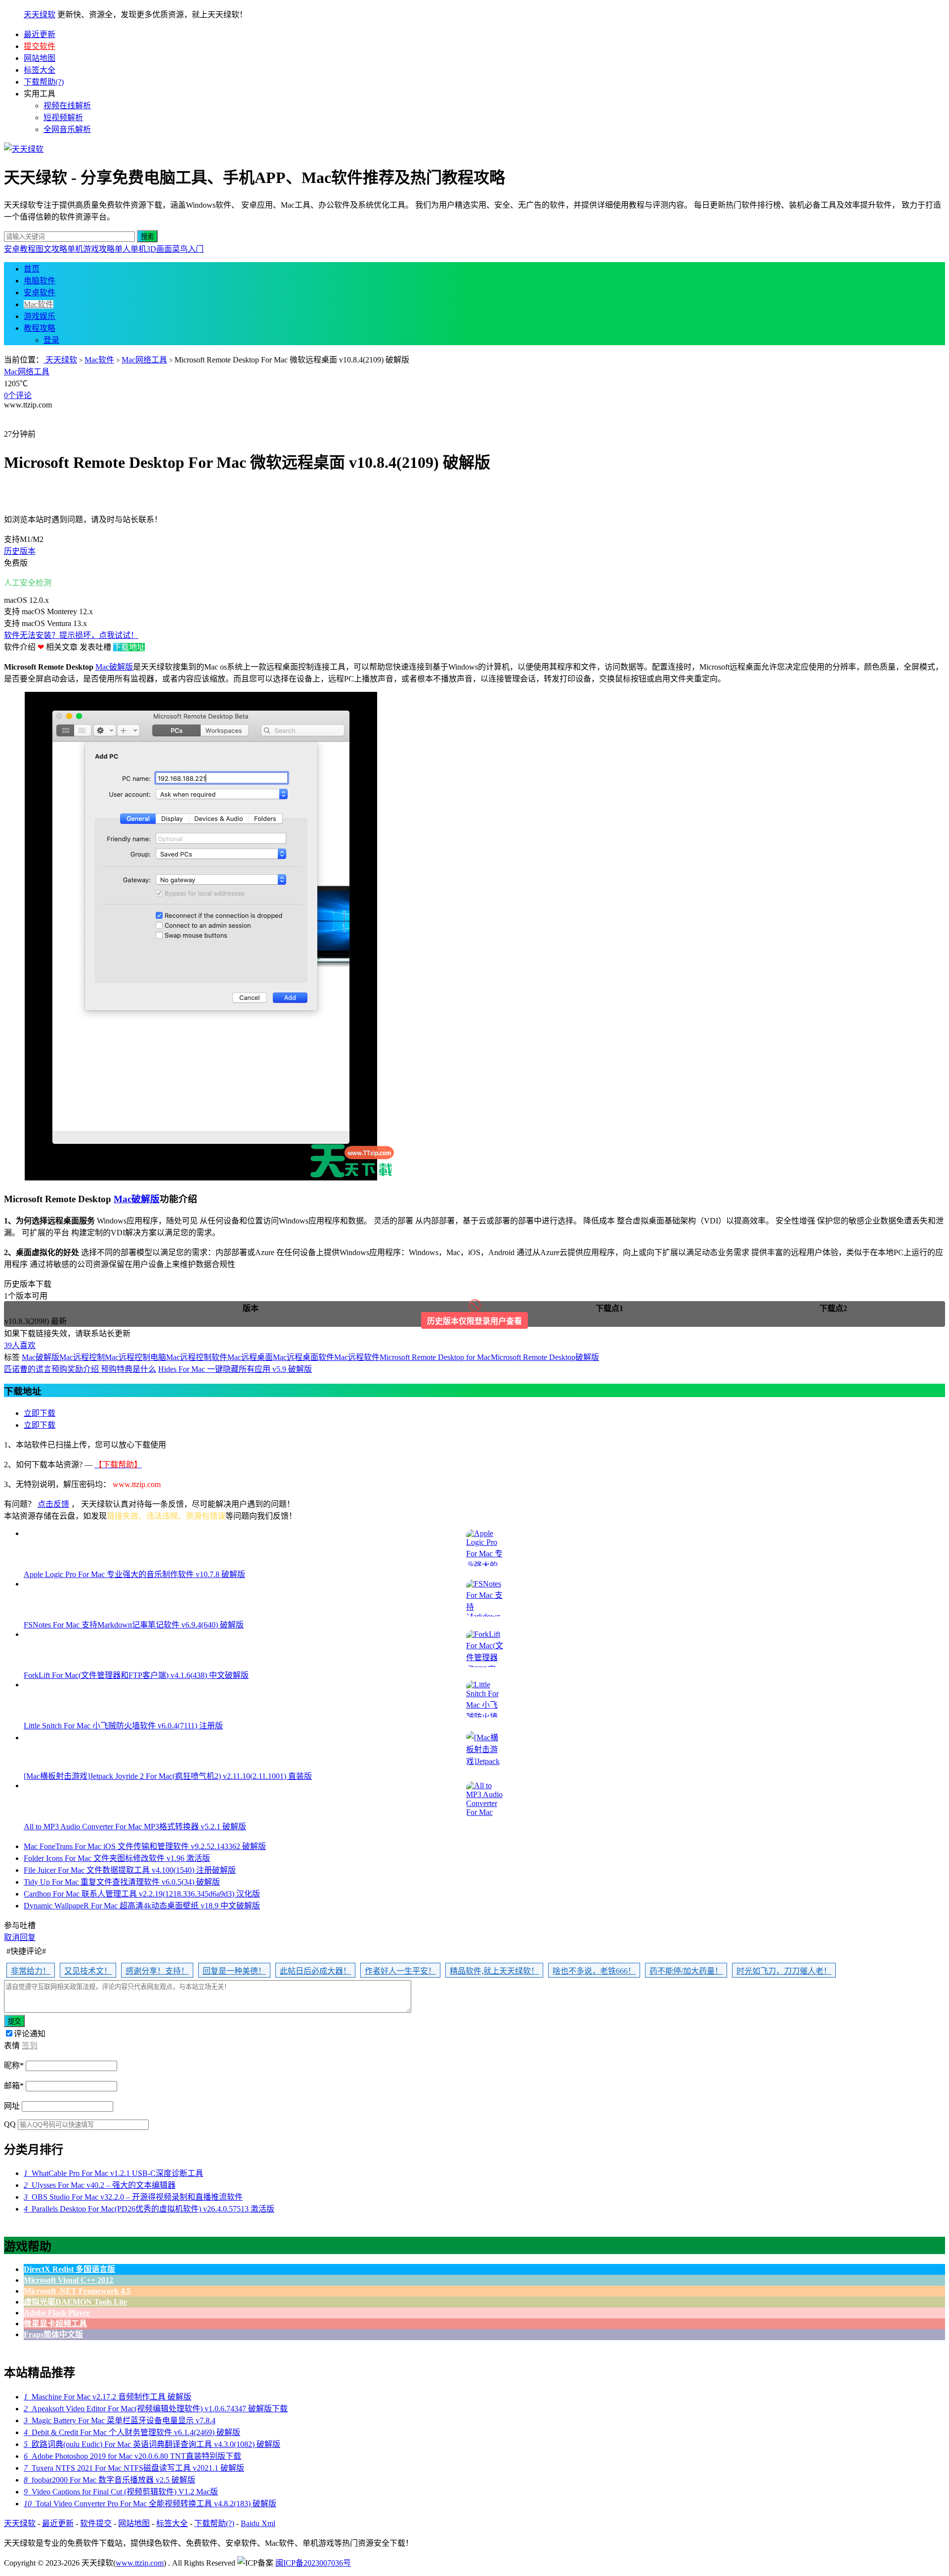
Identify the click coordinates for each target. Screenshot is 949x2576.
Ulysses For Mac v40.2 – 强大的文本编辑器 (100, 2185)
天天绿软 (40, 15)
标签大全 (40, 70)
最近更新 (40, 34)
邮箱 (14, 2086)
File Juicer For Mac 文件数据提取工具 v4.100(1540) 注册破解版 (130, 1870)
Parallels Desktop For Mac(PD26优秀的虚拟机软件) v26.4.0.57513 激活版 (149, 2209)
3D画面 (159, 249)
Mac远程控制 (82, 1357)
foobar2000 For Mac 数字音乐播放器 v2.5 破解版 (109, 2480)
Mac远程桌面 (250, 1357)
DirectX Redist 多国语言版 (69, 2269)
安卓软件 (40, 293)
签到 (30, 2046)
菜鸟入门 (188, 249)
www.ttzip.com (140, 2563)
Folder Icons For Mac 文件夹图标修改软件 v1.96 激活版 (117, 1858)
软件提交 (96, 2523)
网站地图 (40, 58)
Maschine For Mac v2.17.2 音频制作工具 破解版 (108, 2397)
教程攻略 (40, 328)
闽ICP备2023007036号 (313, 2563)
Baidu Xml (258, 2523)
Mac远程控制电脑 (135, 1357)
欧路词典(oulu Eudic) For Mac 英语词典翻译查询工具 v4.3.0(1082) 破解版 (152, 2444)
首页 (32, 269)
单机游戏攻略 (91, 249)
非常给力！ (31, 1971)
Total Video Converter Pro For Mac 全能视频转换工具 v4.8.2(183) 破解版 (150, 2504)
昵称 (14, 2065)
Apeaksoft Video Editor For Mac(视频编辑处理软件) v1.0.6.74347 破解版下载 (156, 2409)
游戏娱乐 (40, 316)
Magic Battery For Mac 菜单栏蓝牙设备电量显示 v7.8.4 (120, 2420)
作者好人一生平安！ (400, 1971)
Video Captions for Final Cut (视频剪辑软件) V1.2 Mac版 (121, 2492)
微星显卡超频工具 (55, 2324)
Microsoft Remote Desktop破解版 (545, 1357)
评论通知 (30, 2034)
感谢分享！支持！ (157, 1971)
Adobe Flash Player (57, 2313)
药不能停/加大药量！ (686, 1971)
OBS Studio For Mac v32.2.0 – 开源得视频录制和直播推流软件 (133, 2197)
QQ (10, 2124)
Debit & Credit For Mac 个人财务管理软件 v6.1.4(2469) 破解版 (132, 2432)
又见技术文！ (88, 1971)
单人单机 (130, 249)
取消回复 (20, 1937)
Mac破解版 (114, 667)
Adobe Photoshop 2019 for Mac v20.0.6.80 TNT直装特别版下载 (132, 2456)
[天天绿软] (24, 149)
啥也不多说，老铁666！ (594, 1971)
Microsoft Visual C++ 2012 (68, 2280)
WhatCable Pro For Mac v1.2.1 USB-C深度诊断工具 (113, 2173)
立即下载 (40, 1413)
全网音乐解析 (67, 129)
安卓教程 (20, 249)
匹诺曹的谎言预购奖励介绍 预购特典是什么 (80, 1369)
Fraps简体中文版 (53, 2334)
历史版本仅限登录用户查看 (474, 1321)
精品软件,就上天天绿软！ (494, 1971)
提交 (14, 2021)
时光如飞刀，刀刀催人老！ (784, 1971)
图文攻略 (51, 249)
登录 (51, 340)
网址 (12, 2106)
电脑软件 (40, 281)
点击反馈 (53, 1504)
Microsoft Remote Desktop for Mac (435, 1357)
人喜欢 (20, 1345)
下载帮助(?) (44, 82)
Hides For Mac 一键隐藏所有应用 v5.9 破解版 (235, 1369)
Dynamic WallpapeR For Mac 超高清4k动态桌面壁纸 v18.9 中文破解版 (142, 1906)
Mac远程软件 (357, 1357)
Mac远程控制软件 (197, 1357)
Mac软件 (39, 304)
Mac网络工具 (144, 360)
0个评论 (18, 395)
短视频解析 (63, 117)
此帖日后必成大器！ (315, 1971)
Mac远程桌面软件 (303, 1357)
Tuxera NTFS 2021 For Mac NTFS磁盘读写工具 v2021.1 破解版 (134, 2468)
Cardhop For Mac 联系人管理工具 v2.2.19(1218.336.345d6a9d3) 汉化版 (142, 1894)
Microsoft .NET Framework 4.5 (77, 2291)
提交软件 (40, 46)
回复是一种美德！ (234, 1971)
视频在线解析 (67, 106)
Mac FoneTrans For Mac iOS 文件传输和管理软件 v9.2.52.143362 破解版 (145, 1846)
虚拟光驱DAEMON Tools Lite (75, 2302)
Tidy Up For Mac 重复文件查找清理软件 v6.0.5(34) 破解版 (122, 1882)
